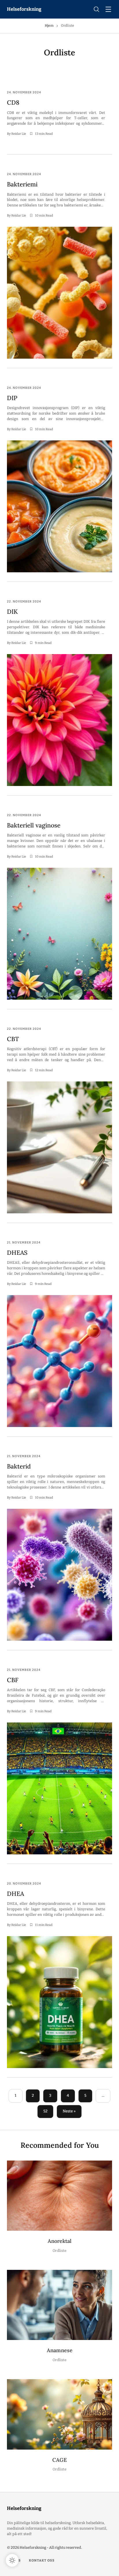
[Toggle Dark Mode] (12, 2560)
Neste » (69, 2111)
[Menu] (108, 10)
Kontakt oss (42, 2560)
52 (45, 2111)
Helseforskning (24, 9)
